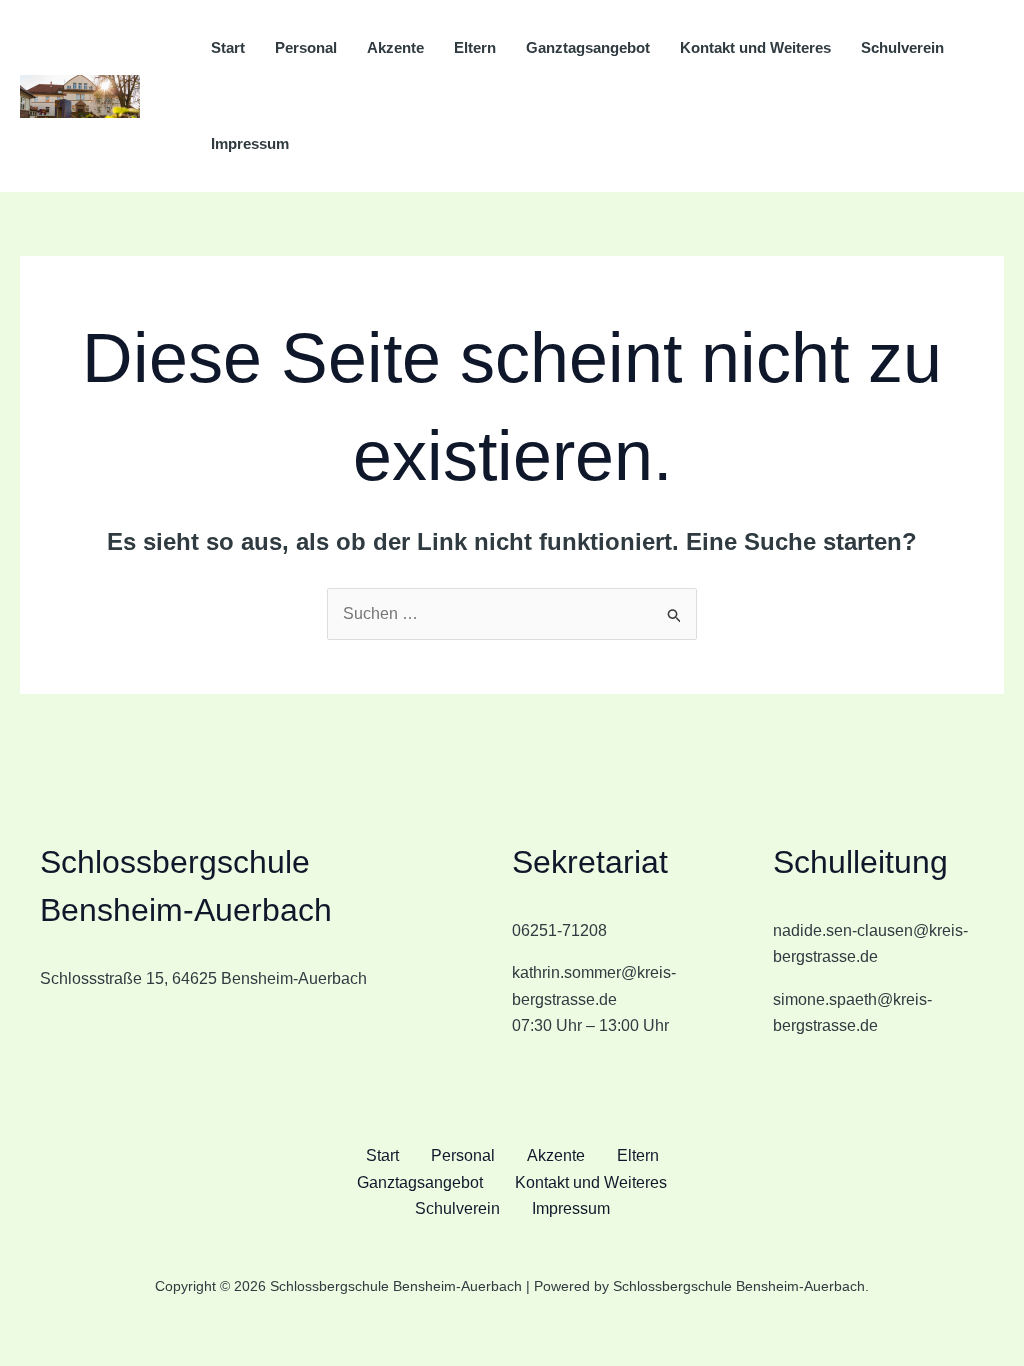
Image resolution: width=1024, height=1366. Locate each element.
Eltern (475, 47)
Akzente (395, 47)
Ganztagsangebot (588, 47)
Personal (306, 47)
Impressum (250, 143)
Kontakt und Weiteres (755, 47)
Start (228, 47)
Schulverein (902, 47)
